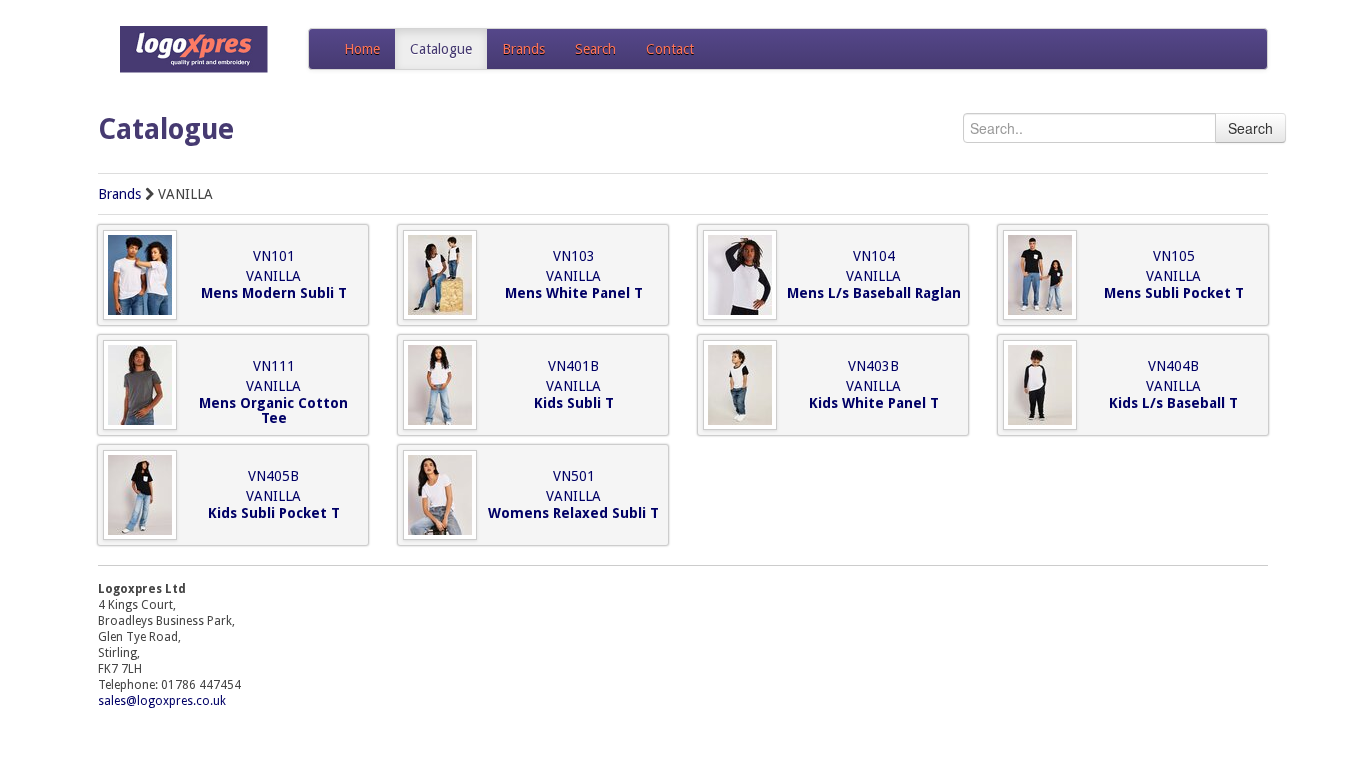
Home (362, 49)
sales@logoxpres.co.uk (162, 701)
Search (595, 49)
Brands (523, 49)
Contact (670, 49)
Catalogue (441, 49)
